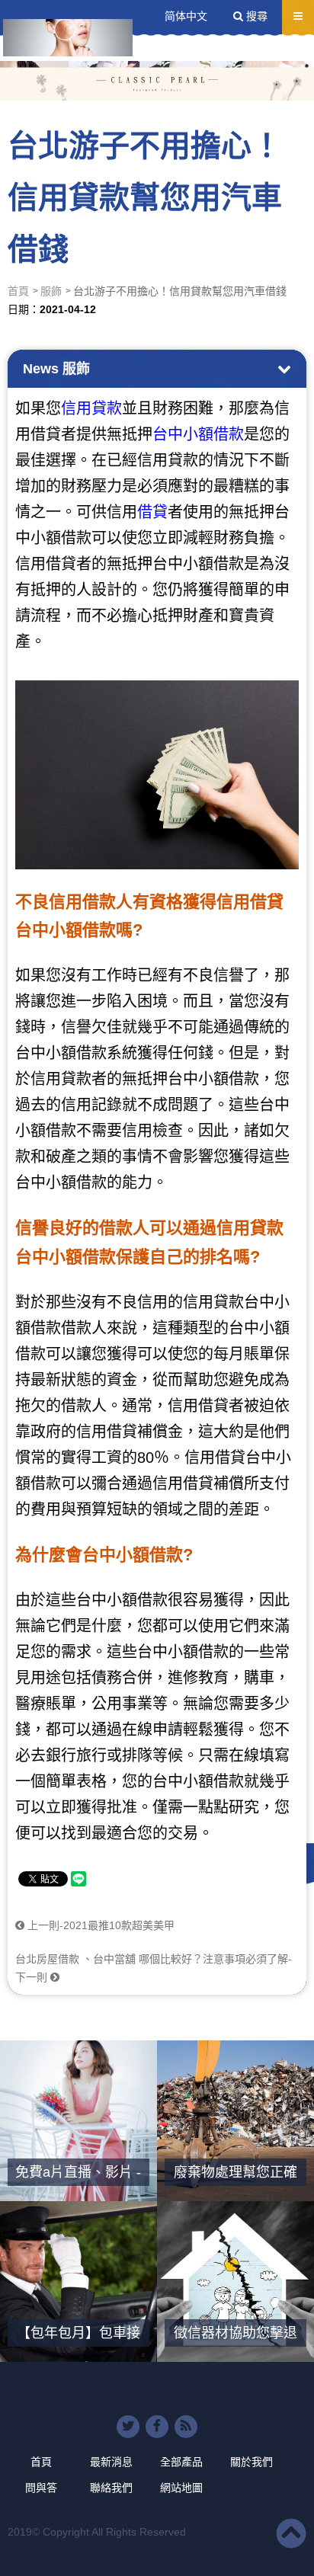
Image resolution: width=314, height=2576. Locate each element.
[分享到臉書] (157, 2427)
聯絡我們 (111, 2488)
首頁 (18, 291)
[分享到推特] (128, 2427)
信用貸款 (91, 408)
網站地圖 (181, 2488)
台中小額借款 (198, 434)
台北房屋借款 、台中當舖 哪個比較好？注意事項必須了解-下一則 (154, 1968)
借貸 (152, 512)
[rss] (186, 2427)
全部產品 (181, 2462)
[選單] (298, 16)
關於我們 (252, 2462)
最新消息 (111, 2462)
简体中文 (186, 16)
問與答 (41, 2488)
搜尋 (255, 16)
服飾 (51, 291)
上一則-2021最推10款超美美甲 (99, 1925)
